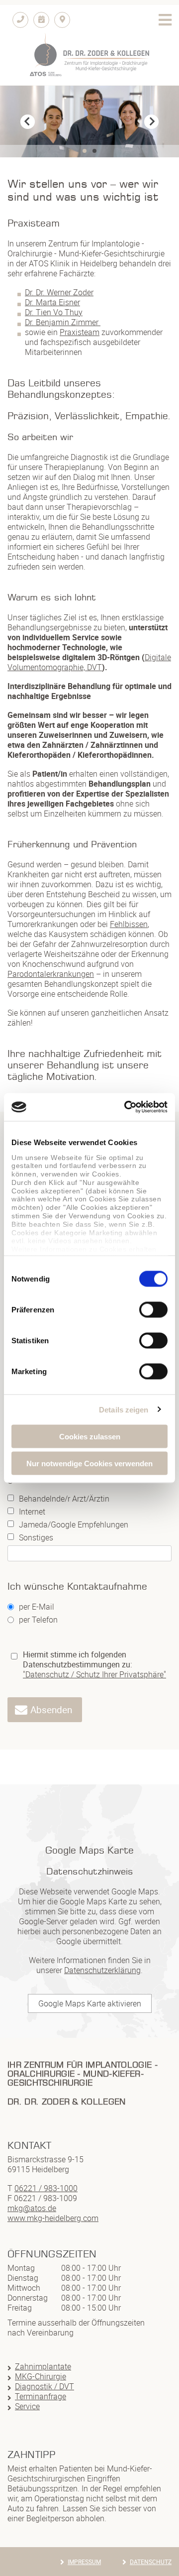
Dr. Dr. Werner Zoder (59, 292)
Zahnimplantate (43, 2366)
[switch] (153, 1309)
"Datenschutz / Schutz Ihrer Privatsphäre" (94, 1674)
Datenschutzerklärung (102, 1970)
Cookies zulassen (90, 1436)
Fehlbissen (129, 924)
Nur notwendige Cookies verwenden (89, 1464)
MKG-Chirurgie (41, 2376)
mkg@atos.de (32, 2208)
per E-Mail (37, 1607)
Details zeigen (124, 1410)
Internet (32, 1512)
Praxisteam (80, 332)
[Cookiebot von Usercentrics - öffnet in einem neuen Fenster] (126, 1107)
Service (27, 2406)
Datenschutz (151, 2562)
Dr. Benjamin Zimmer (63, 322)
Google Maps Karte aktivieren (90, 2003)
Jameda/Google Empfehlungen (74, 1525)
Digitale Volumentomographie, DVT (89, 662)
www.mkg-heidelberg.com (53, 2218)
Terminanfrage (41, 2396)
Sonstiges (36, 1538)
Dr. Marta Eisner (52, 302)
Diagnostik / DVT (45, 2386)
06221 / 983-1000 (46, 2188)
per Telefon (38, 1620)
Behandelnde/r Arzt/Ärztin (64, 1499)
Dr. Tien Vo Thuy (54, 312)
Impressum (84, 2562)
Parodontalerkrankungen (51, 974)
